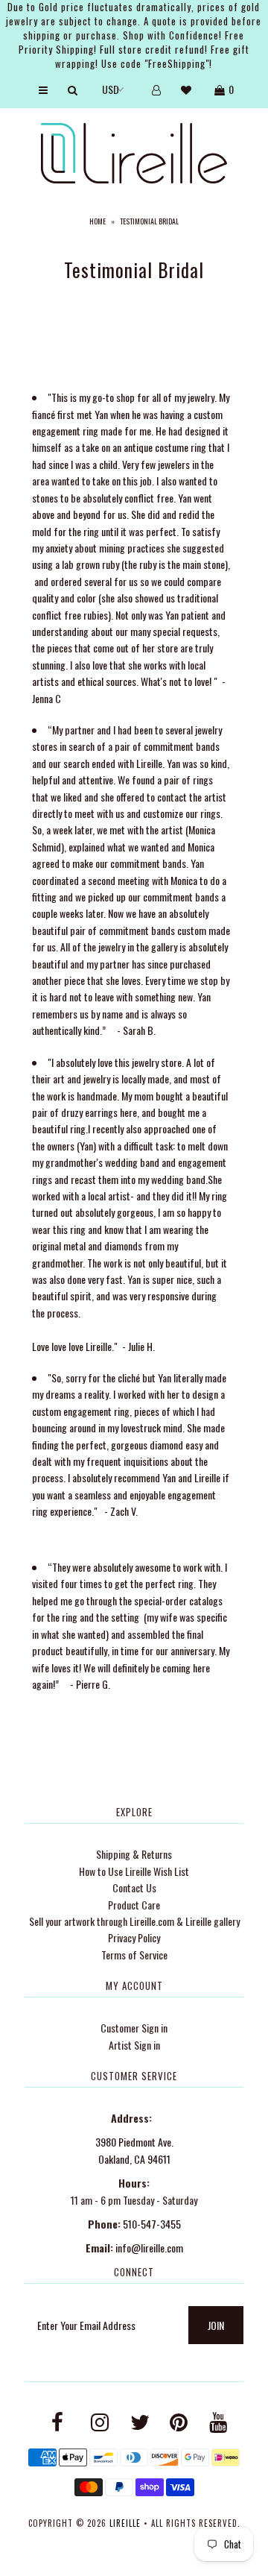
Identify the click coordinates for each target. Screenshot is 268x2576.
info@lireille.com (149, 2248)
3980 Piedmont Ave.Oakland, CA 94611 (134, 2150)
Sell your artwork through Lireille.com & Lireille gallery (134, 1921)
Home (98, 221)
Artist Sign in (134, 2045)
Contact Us (134, 1887)
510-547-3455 (152, 2224)
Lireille (125, 2523)
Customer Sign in (134, 2028)
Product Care (134, 1905)
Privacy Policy (134, 1937)
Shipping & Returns (134, 1854)
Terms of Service (134, 1955)
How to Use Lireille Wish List (134, 1871)
